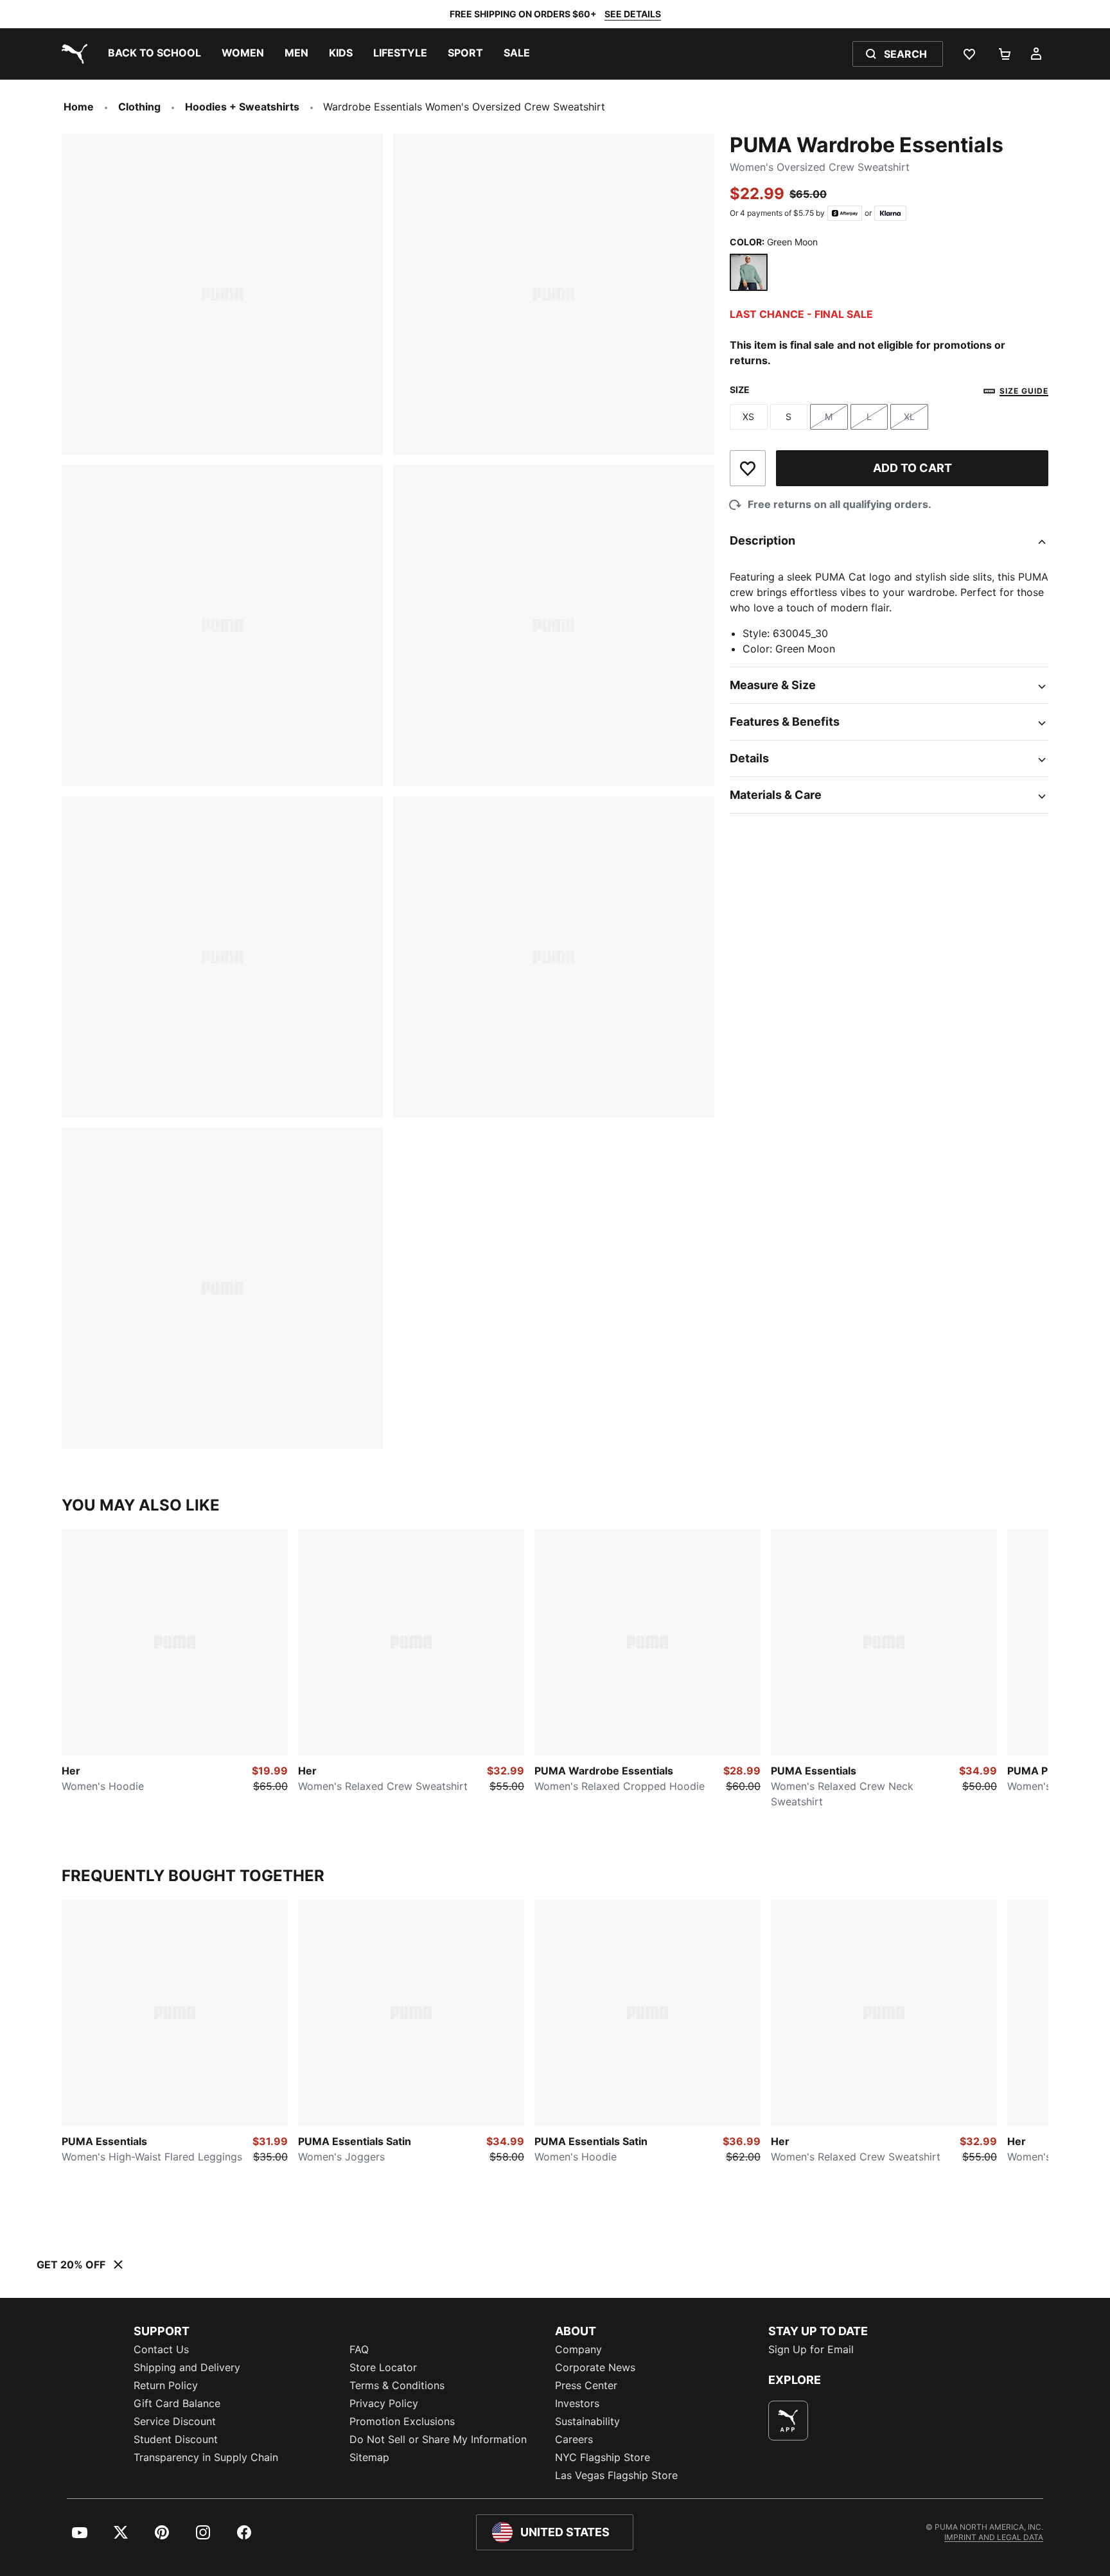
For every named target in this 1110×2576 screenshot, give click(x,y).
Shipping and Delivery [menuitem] (187, 2367)
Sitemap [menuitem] (369, 2457)
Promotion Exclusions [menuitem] (402, 2421)
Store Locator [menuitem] (383, 2367)
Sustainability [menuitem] (587, 2421)
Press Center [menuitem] (586, 2385)
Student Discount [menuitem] (176, 2439)
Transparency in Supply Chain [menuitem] (206, 2457)
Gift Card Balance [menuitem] (177, 2403)
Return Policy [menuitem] (166, 2385)
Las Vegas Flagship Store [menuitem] (616, 2475)
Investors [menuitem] (577, 2403)
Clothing (139, 107)
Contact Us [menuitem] (161, 2349)
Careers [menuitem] (574, 2439)
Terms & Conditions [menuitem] (397, 2385)
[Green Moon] (749, 273)
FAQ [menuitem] (359, 2349)
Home (79, 107)
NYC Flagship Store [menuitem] (603, 2457)
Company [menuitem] (578, 2349)
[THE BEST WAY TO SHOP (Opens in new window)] (788, 2421)
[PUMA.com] (72, 54)
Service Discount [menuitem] (175, 2421)
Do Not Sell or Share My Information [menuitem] (438, 2439)
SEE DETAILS (633, 14)
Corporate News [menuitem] (595, 2367)
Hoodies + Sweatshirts (242, 107)
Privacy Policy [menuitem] (384, 2403)
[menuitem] (154, 54)
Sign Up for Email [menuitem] (811, 2349)
